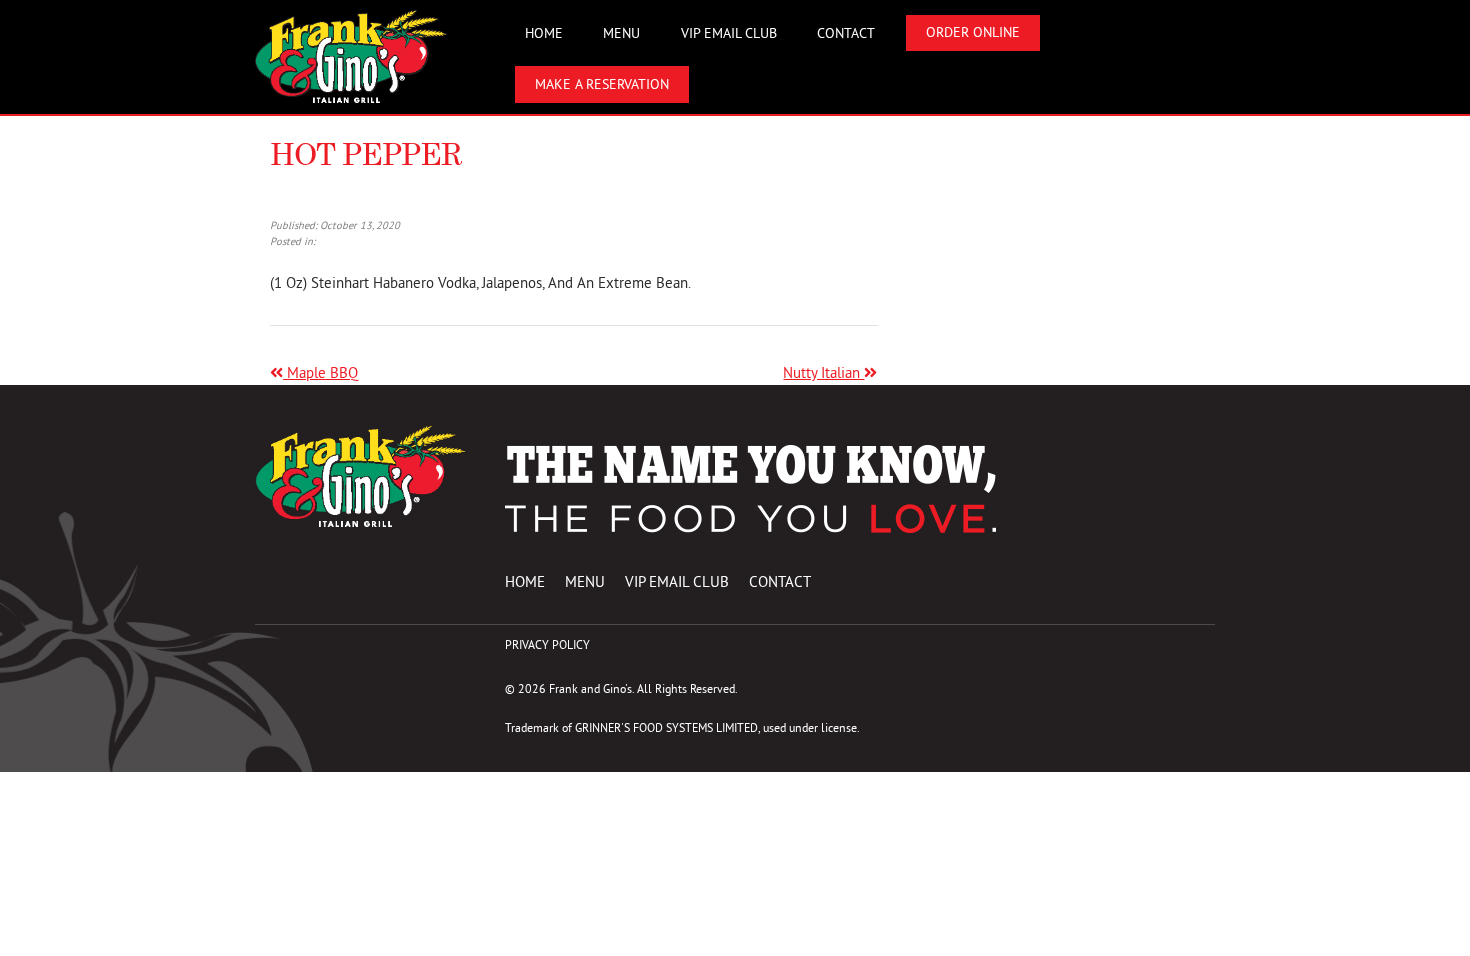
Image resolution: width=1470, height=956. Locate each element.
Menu (621, 33)
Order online (973, 32)
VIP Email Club (729, 33)
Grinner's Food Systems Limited (666, 727)
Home (544, 33)
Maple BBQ (320, 372)
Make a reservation (602, 84)
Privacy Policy (547, 644)
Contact (846, 33)
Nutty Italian (823, 372)
